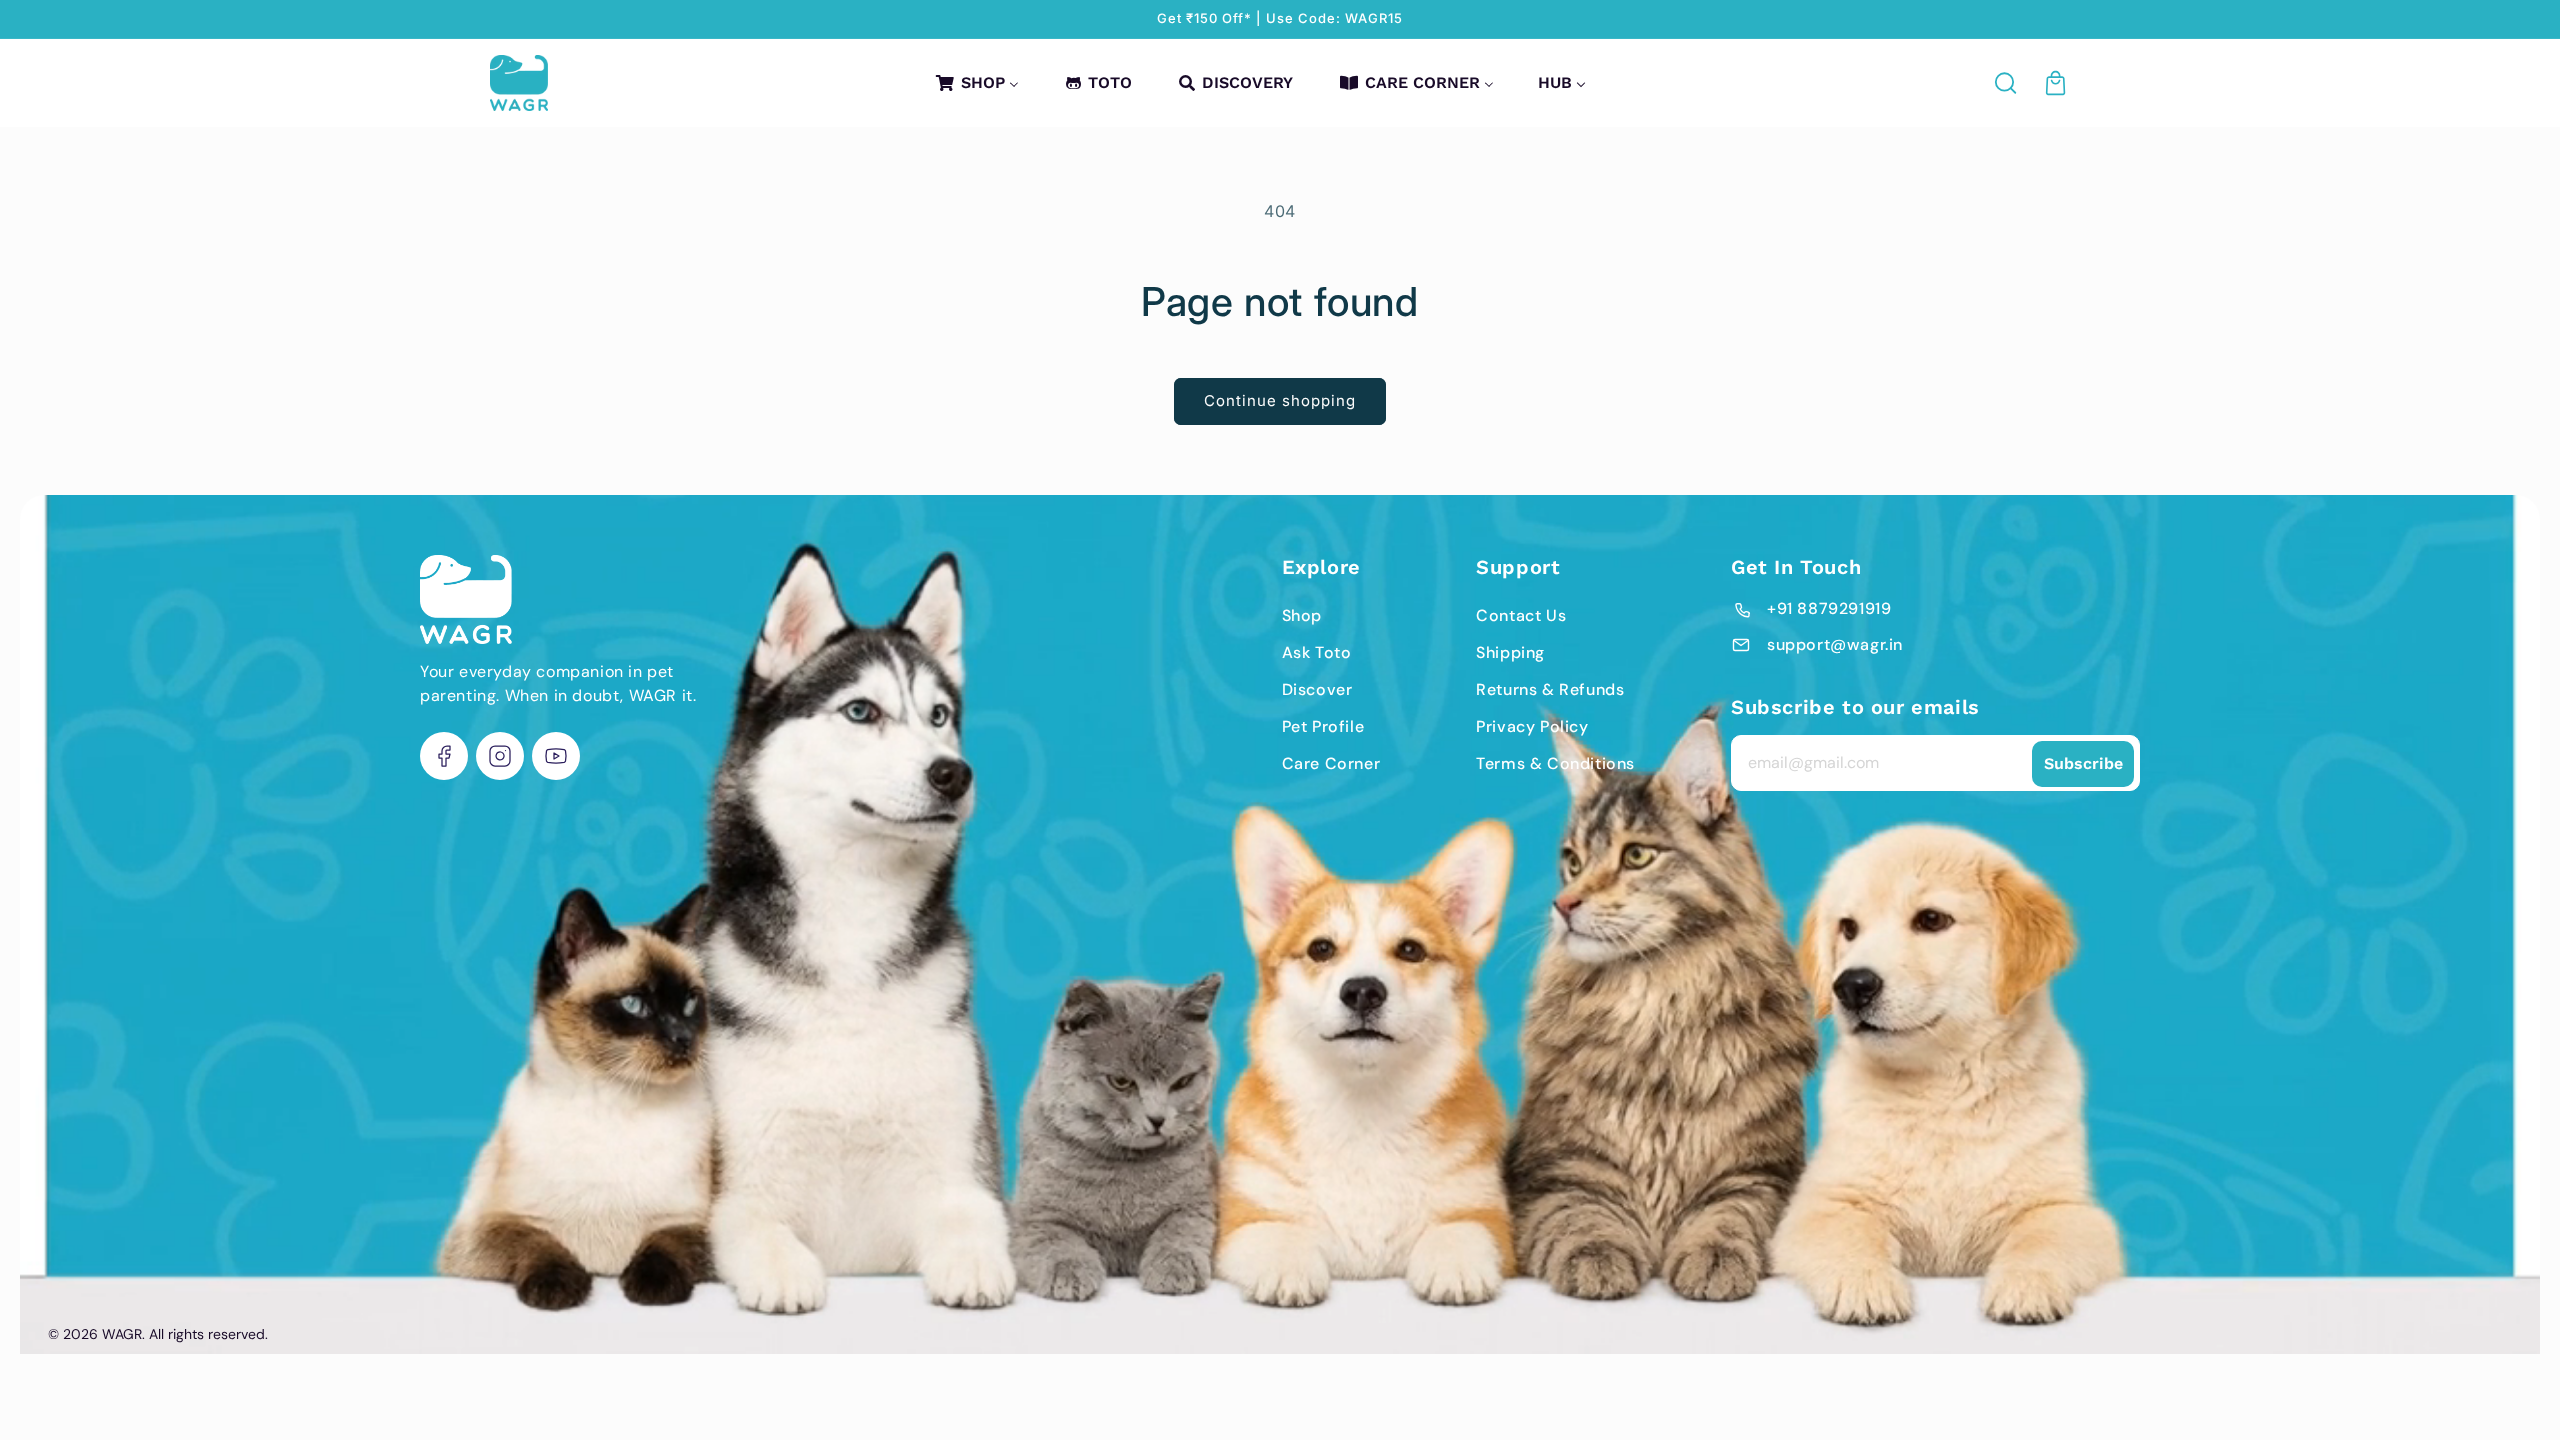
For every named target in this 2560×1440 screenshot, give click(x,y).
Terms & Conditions (1555, 763)
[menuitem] (976, 82)
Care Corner (1331, 763)
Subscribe (2083, 763)
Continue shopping (1280, 400)
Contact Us (1521, 615)
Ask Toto (1317, 652)
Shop (1302, 615)
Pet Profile (1323, 726)
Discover (1317, 689)
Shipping (1510, 652)
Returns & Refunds (1550, 689)
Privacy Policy (1532, 726)
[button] (2007, 83)
